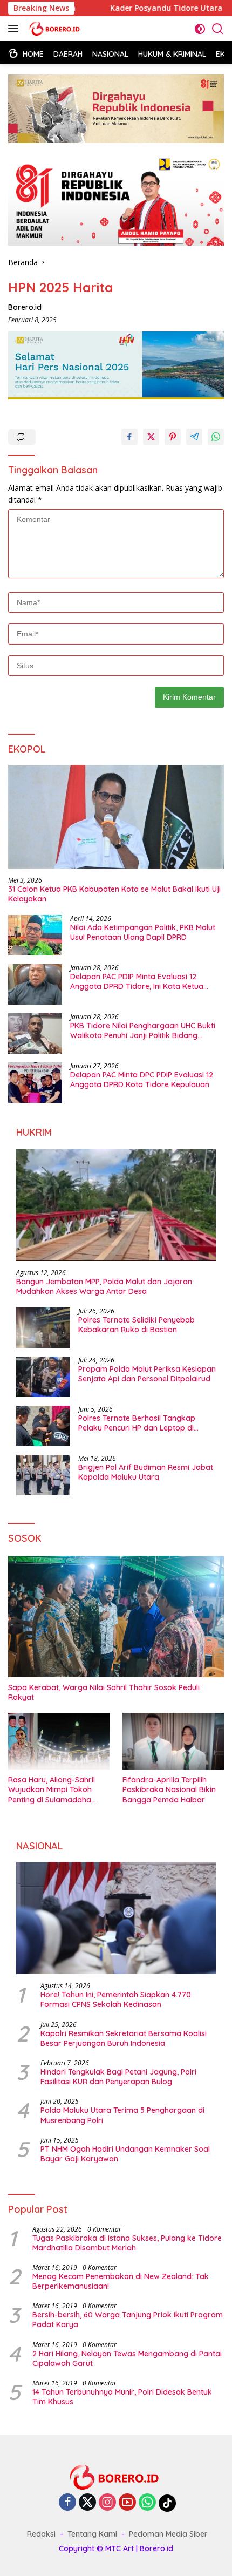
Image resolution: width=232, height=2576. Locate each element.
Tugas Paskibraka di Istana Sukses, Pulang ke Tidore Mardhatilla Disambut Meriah (127, 2243)
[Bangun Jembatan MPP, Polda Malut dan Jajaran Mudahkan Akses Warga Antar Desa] (116, 1205)
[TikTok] (167, 2503)
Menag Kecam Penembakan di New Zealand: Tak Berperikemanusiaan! (121, 2281)
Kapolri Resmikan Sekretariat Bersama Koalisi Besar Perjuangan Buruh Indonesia (124, 2038)
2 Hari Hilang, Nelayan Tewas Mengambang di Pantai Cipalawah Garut (127, 2358)
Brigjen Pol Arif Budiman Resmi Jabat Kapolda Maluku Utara (146, 1472)
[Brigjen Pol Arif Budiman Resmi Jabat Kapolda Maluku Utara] (43, 1475)
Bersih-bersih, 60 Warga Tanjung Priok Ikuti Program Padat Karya (128, 2320)
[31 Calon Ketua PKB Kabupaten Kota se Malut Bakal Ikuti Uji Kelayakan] (116, 817)
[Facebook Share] (129, 437)
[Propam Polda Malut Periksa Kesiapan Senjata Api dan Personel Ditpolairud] (43, 1377)
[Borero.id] (54, 29)
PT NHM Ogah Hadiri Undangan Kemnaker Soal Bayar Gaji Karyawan (125, 2154)
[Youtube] (127, 2503)
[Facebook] (67, 2503)
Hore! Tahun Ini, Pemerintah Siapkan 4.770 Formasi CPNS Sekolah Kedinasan (116, 1999)
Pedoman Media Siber (168, 2534)
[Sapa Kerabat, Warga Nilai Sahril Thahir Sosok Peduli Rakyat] (116, 1616)
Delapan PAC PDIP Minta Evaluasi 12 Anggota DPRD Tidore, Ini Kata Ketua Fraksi (137, 981)
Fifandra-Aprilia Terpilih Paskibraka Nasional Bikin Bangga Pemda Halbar (169, 1789)
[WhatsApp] (147, 2503)
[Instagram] (107, 2503)
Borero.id (25, 307)
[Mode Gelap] (200, 29)
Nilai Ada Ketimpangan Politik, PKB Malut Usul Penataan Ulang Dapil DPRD (143, 932)
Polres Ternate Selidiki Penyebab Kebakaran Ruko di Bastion (137, 1325)
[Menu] (15, 29)
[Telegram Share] (194, 437)
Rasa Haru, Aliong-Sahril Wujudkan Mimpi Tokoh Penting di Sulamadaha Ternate (52, 1790)
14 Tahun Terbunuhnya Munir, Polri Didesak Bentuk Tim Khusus (122, 2397)
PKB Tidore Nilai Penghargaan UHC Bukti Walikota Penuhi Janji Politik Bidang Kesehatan (143, 1031)
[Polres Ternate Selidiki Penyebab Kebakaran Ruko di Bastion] (43, 1328)
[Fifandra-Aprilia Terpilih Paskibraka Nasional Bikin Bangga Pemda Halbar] (173, 1741)
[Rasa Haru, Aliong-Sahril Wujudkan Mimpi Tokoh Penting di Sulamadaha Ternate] (59, 1741)
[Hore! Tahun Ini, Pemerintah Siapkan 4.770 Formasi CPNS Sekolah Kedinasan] (116, 1918)
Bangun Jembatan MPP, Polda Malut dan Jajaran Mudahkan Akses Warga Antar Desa (104, 1286)
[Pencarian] (218, 29)
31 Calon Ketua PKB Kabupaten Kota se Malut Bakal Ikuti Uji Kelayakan (114, 894)
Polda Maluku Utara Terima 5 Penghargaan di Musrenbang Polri (122, 2115)
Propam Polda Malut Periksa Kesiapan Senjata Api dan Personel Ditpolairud (147, 1374)
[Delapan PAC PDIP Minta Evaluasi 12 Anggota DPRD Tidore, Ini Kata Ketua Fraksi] (35, 984)
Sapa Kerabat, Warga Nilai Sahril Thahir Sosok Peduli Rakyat (104, 1692)
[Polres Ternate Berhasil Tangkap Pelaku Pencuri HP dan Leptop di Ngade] (43, 1426)
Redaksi (41, 2534)
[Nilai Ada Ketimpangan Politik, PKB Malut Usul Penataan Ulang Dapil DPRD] (35, 935)
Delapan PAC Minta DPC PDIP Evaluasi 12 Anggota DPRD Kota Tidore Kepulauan (142, 1080)
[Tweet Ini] (151, 437)
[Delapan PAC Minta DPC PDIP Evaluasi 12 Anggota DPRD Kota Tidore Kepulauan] (35, 1083)
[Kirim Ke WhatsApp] (216, 437)
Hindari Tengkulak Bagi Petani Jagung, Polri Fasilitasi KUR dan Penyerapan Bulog (118, 2077)
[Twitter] (87, 2503)
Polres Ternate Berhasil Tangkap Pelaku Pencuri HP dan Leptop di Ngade (137, 1423)
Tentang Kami (92, 2534)
